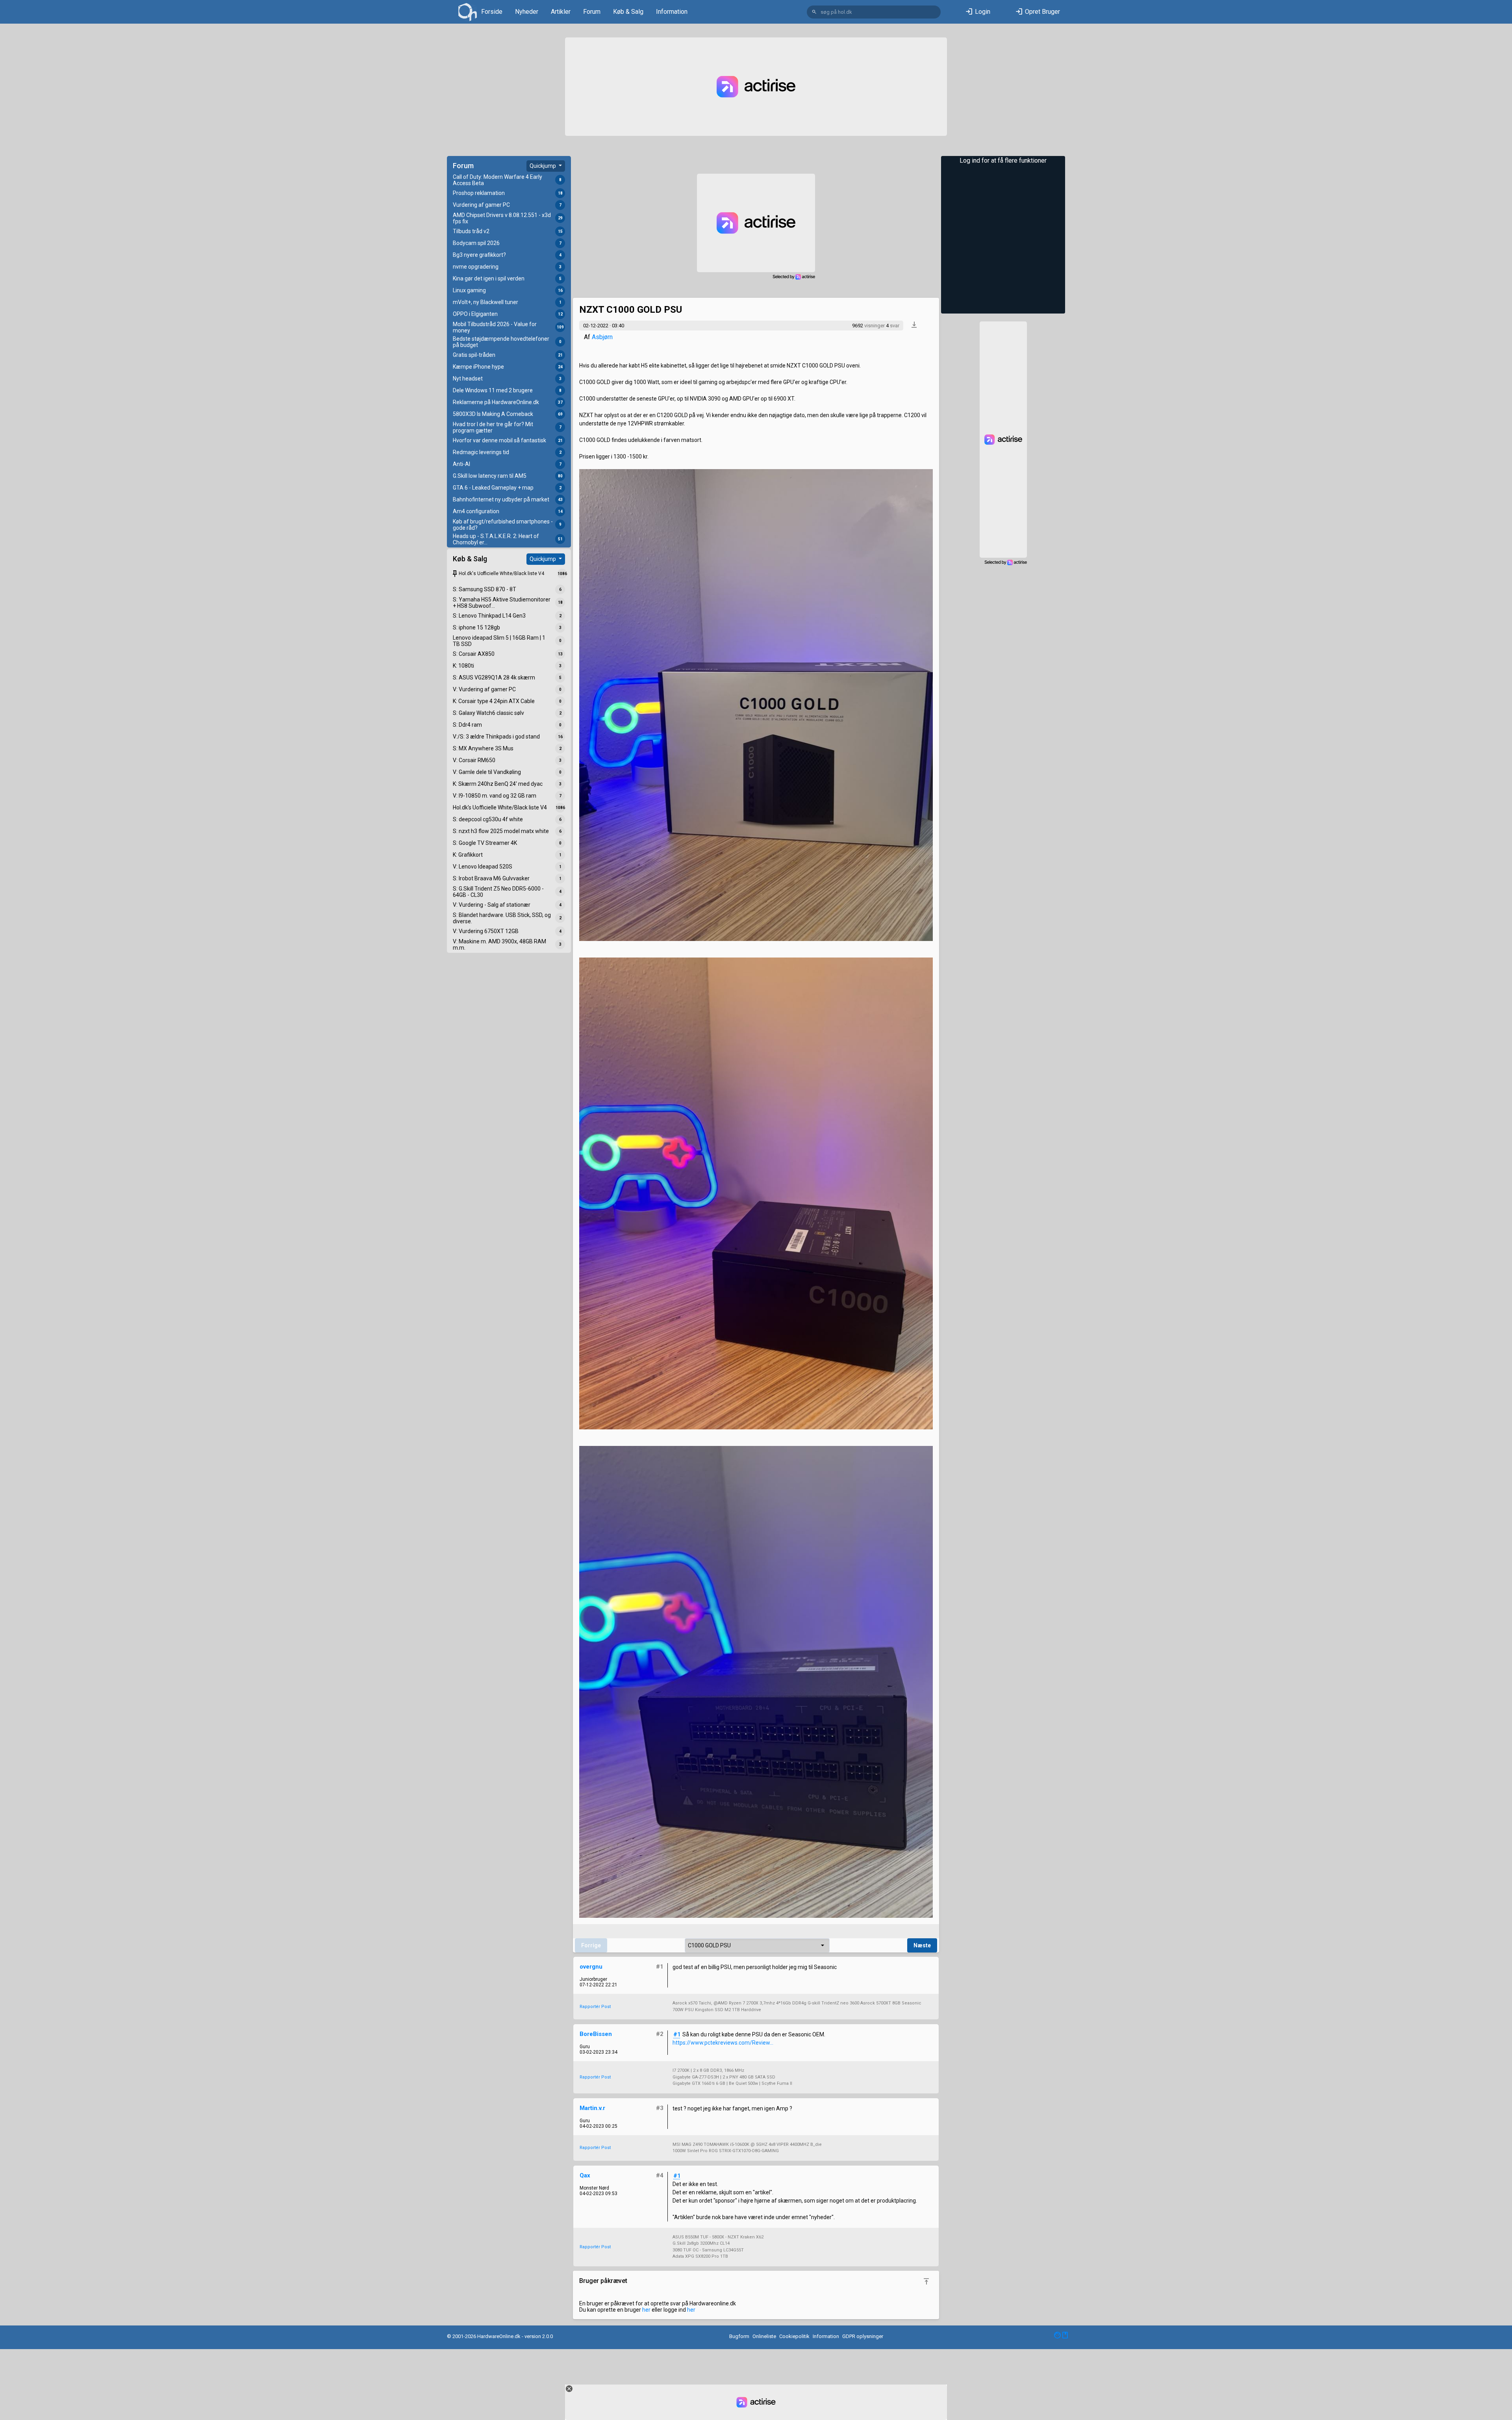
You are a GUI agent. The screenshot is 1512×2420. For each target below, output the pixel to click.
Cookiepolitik (794, 2336)
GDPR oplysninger (863, 2336)
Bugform (739, 2336)
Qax (585, 2175)
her (646, 2310)
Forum (592, 12)
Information (672, 12)
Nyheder (527, 12)
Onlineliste (764, 2336)
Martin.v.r (592, 2108)
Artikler (561, 12)
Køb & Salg (628, 12)
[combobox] (757, 1945)
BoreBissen (596, 2034)
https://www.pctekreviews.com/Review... (723, 2043)
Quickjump (543, 166)
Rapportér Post (595, 2007)
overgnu (591, 1967)
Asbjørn (602, 337)
